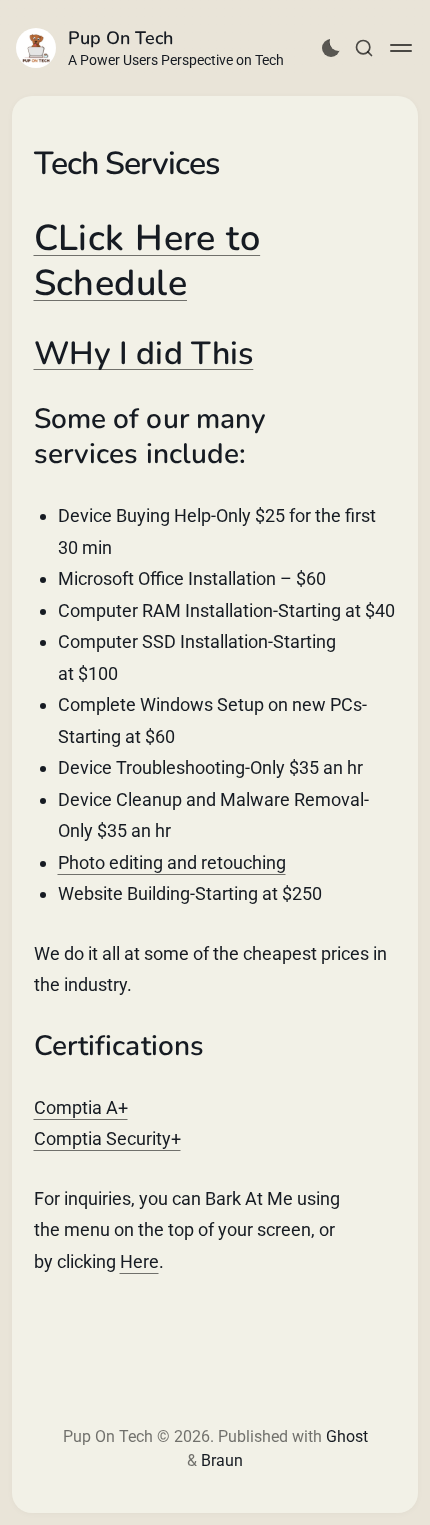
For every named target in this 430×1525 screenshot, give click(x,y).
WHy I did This (144, 353)
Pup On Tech (120, 38)
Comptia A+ (81, 1107)
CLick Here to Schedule (147, 261)
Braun (222, 1460)
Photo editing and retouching (172, 862)
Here (139, 1261)
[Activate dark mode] (331, 48)
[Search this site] (364, 48)
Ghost (347, 1436)
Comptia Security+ (107, 1138)
